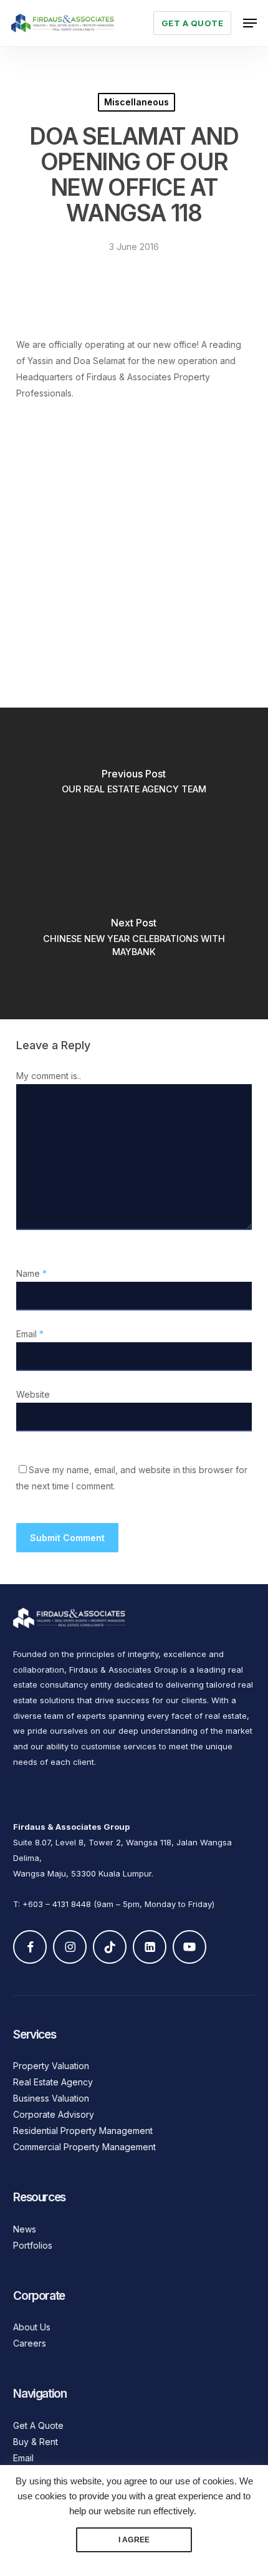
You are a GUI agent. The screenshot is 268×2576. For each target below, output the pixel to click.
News (25, 2229)
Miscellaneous (136, 102)
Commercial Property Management (84, 2147)
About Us (32, 2327)
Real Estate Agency (53, 2082)
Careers (30, 2343)
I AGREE (134, 2540)
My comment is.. (49, 1076)
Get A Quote (38, 2425)
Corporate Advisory (54, 2114)
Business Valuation (51, 2098)
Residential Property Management (83, 2131)
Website (33, 1394)
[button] (250, 23)
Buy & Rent (36, 2442)
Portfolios (33, 2245)
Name (31, 1273)
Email (30, 1334)
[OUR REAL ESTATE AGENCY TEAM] (134, 786)
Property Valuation (51, 2066)
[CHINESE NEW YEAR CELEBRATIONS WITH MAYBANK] (134, 941)
